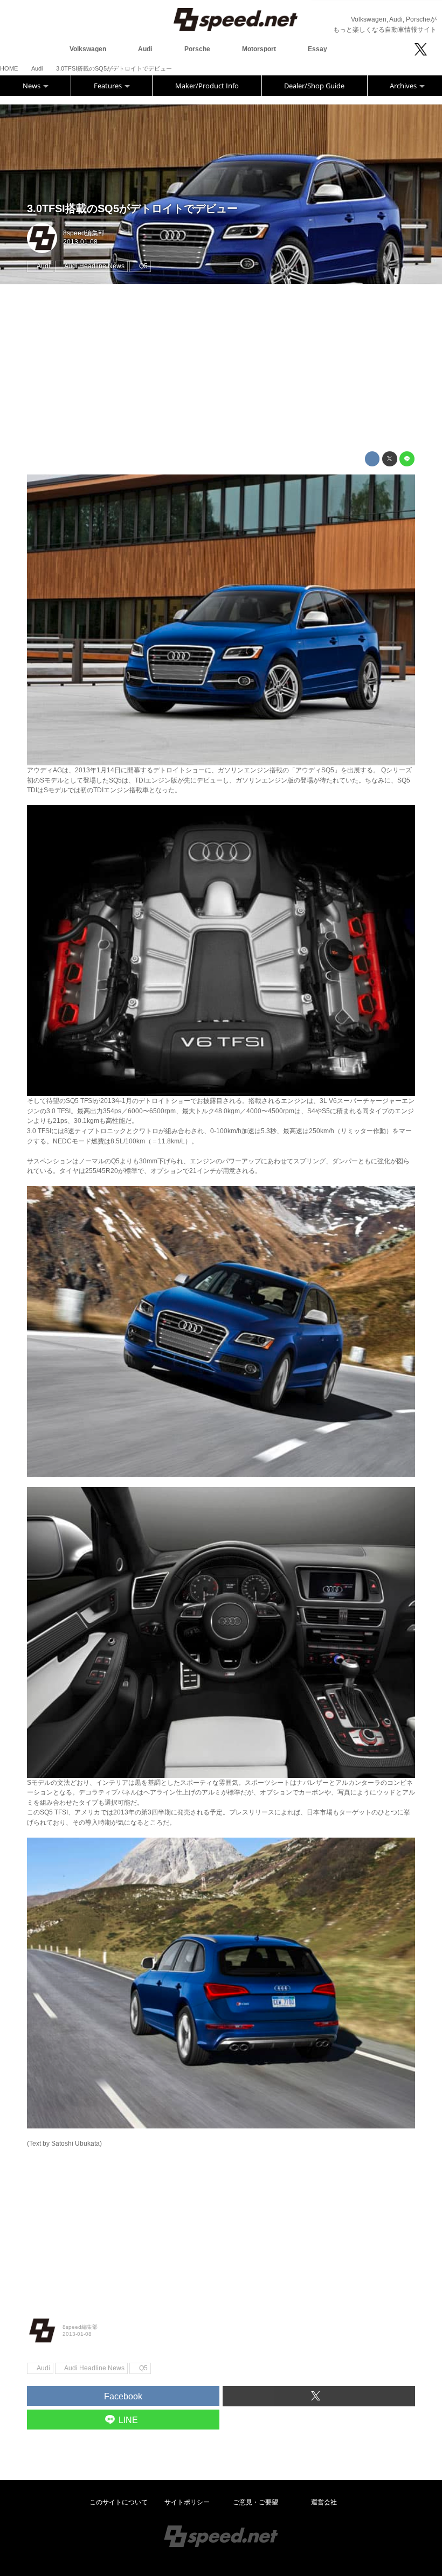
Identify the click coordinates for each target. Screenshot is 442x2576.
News (32, 86)
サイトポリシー (187, 2502)
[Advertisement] (221, 368)
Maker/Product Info (207, 86)
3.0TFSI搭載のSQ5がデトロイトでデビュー (132, 208)
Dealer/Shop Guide (314, 86)
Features (109, 86)
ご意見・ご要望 (255, 2502)
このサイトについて (119, 2502)
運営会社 (324, 2502)
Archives (404, 86)
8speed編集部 (84, 233)
